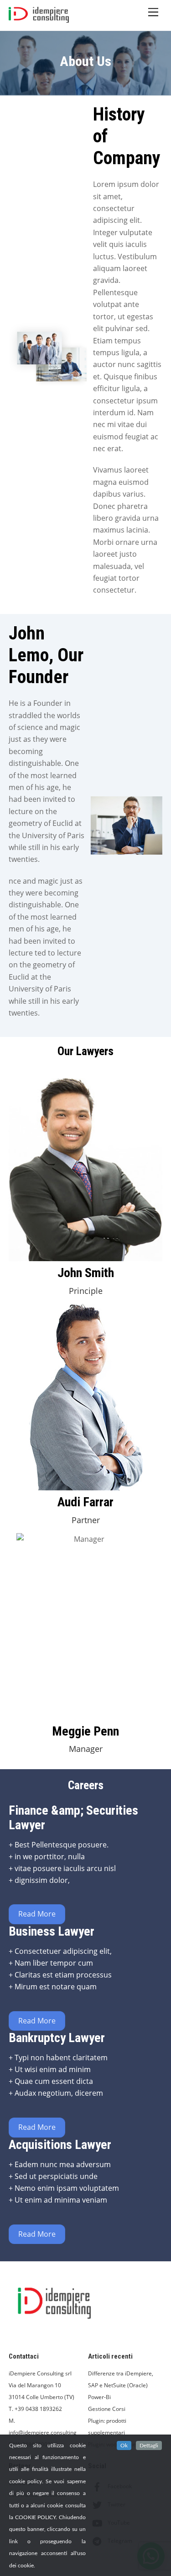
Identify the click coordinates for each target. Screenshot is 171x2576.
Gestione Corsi (107, 2409)
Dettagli (149, 2445)
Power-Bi (99, 2397)
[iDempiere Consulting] (39, 19)
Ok (124, 2445)
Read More (37, 1914)
